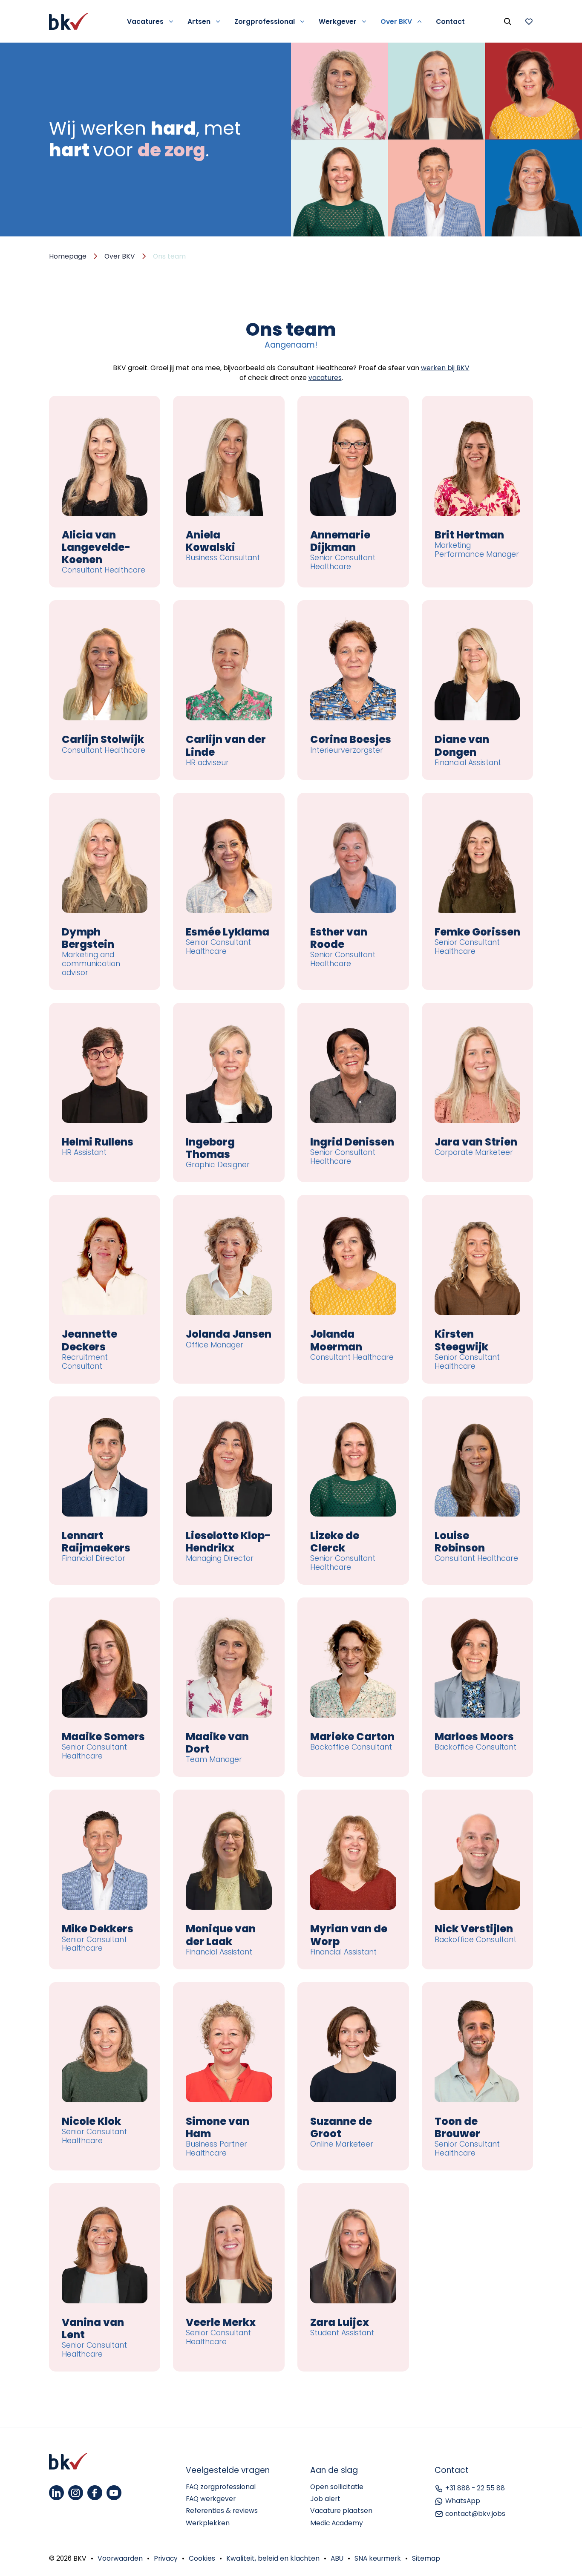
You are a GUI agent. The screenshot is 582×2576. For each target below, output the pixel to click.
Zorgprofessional (265, 22)
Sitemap (426, 2558)
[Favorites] (529, 21)
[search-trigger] (507, 21)
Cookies (202, 2558)
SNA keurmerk (378, 2558)
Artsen (199, 22)
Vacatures (145, 22)
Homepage (68, 256)
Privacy (166, 2558)
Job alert (325, 2499)
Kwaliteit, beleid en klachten (273, 2558)
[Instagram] (76, 2493)
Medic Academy (337, 2523)
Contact (450, 22)
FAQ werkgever (211, 2499)
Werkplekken (208, 2523)
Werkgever (338, 22)
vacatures (325, 378)
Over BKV (396, 22)
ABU (337, 2558)
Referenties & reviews (222, 2511)
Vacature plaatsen (341, 2511)
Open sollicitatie (337, 2487)
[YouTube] (114, 2493)
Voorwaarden (120, 2558)
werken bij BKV (445, 368)
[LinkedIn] (56, 2493)
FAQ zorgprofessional (221, 2487)
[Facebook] (95, 2493)
